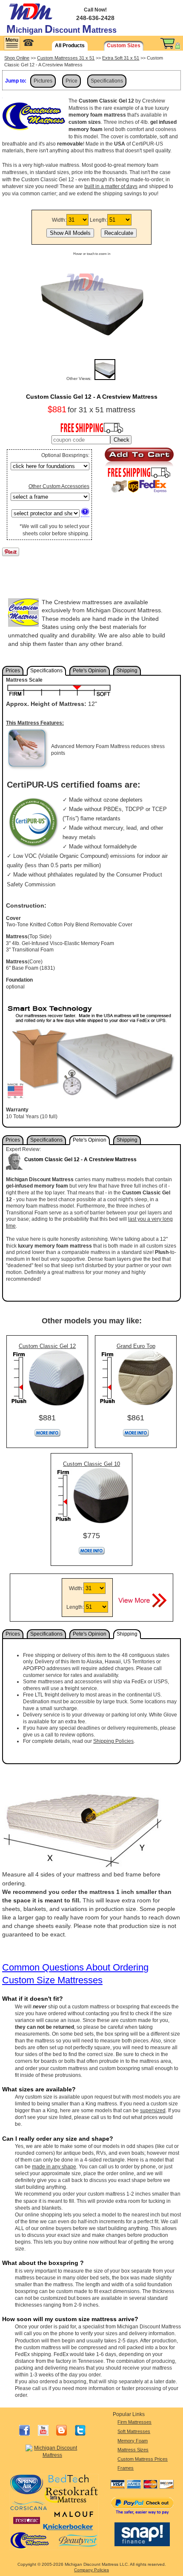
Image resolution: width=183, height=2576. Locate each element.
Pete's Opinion (90, 671)
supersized (153, 2110)
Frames (126, 2468)
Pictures (43, 81)
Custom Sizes (124, 46)
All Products (70, 46)
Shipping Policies (113, 1741)
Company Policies (91, 2570)
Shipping (127, 671)
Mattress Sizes (133, 2450)
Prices (13, 671)
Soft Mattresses (134, 2431)
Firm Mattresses (134, 2422)
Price (71, 81)
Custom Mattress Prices (143, 2459)
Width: (59, 220)
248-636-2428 (95, 18)
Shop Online (17, 58)
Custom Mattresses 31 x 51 (66, 58)
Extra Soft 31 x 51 (121, 58)
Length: (99, 220)
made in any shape (54, 2167)
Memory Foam (133, 2441)
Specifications (107, 81)
